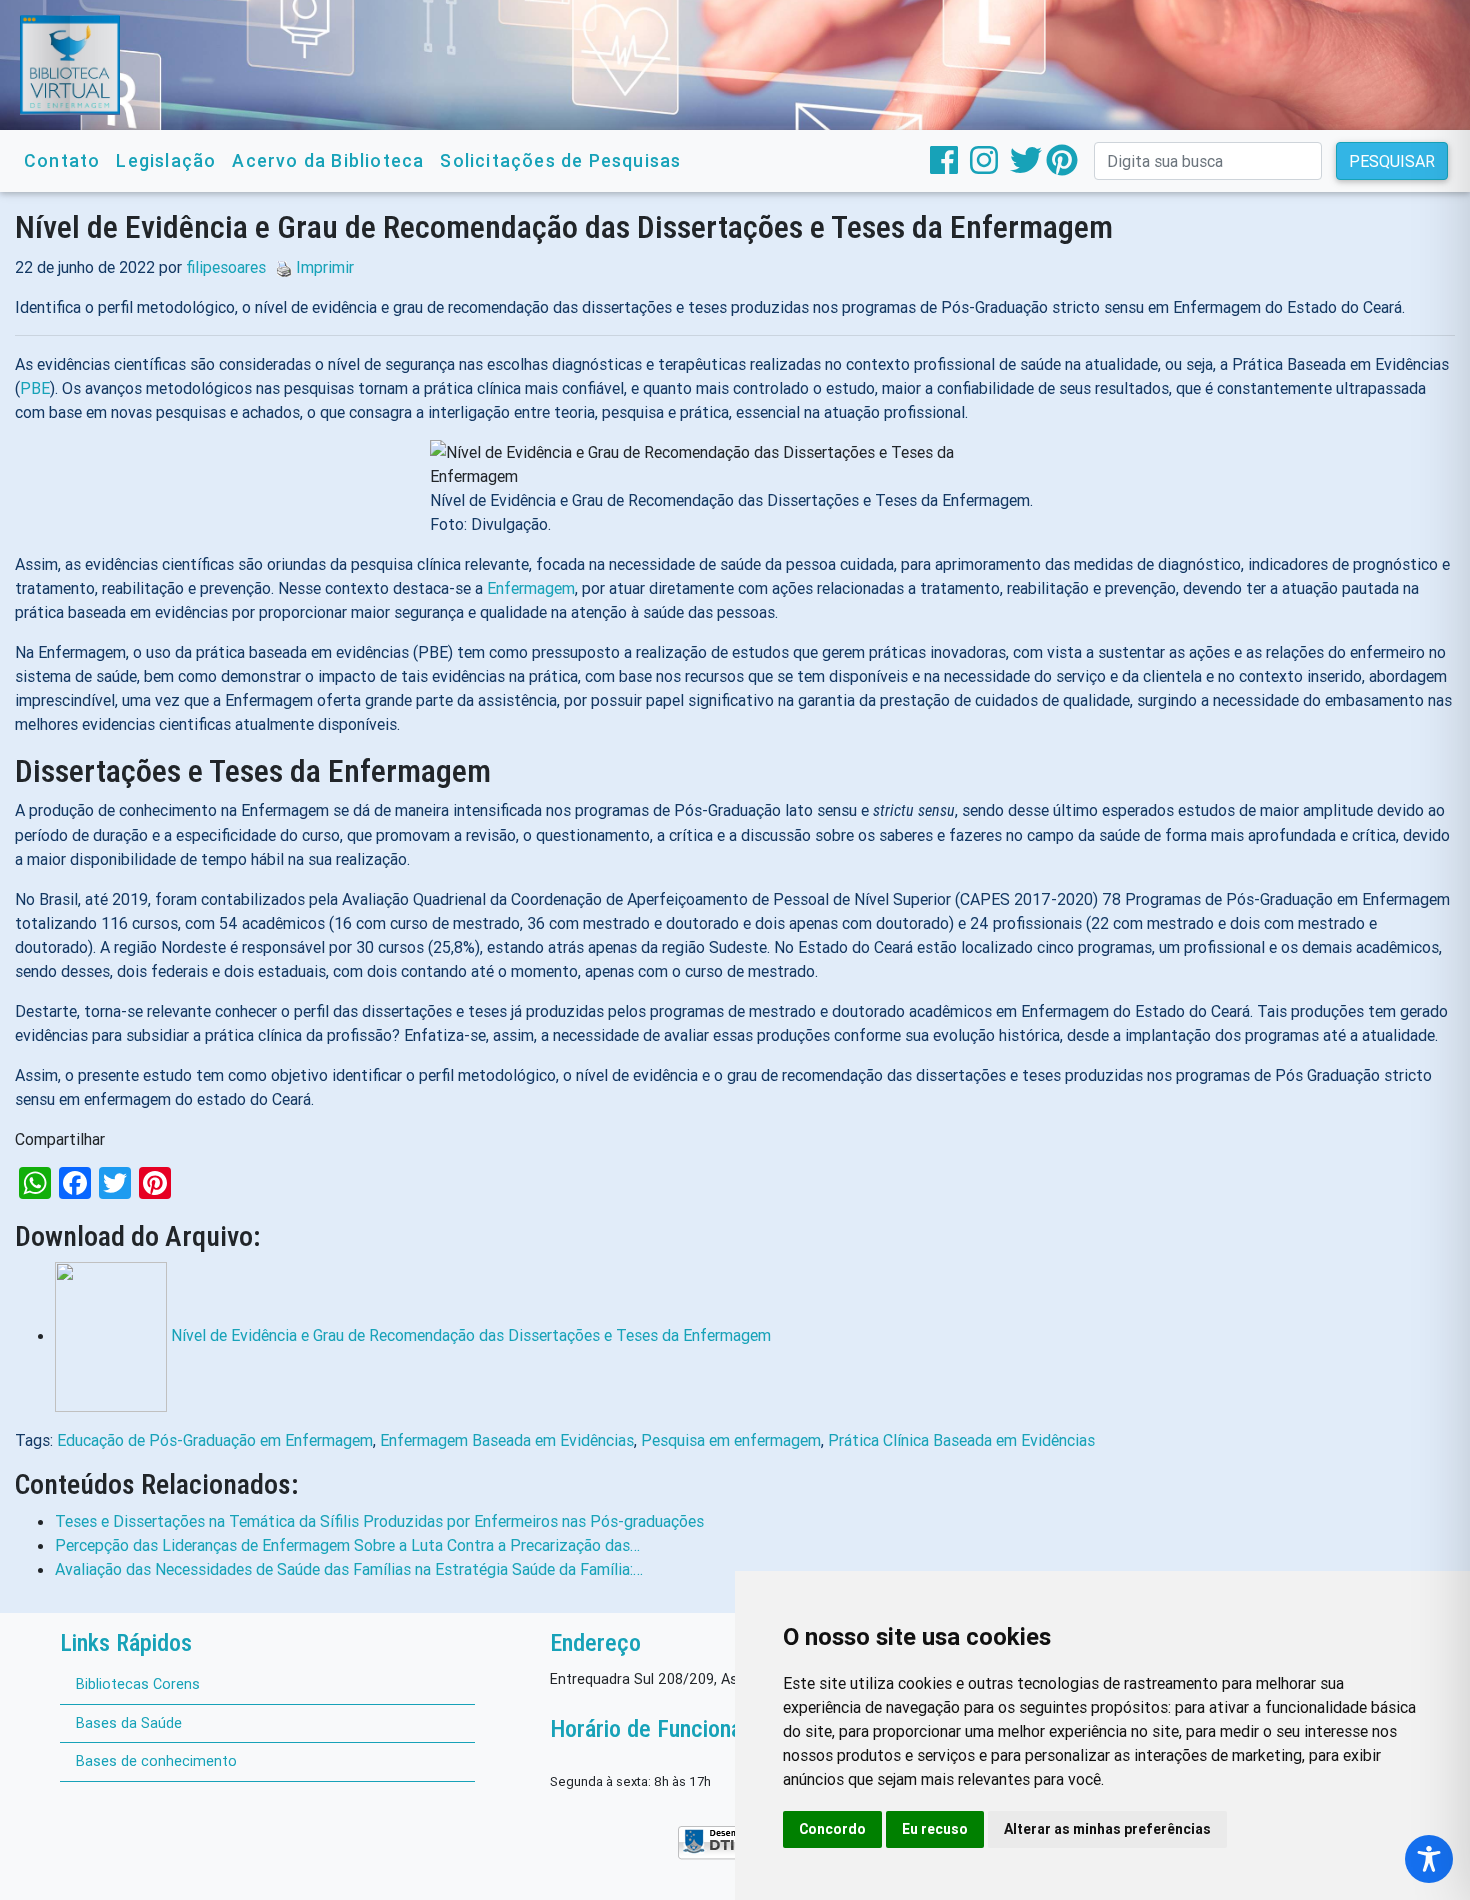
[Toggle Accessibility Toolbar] (1429, 1859)
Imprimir (325, 267)
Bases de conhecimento (156, 1761)
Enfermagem (531, 588)
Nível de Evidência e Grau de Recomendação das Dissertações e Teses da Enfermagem (471, 1335)
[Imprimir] (279, 267)
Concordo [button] (832, 1829)
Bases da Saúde (129, 1723)
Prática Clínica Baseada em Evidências (961, 1440)
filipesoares (226, 267)
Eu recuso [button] (935, 1829)
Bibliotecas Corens (138, 1684)
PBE (35, 388)
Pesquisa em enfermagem (731, 1440)
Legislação (166, 160)
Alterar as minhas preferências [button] (1107, 1829)
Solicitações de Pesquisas (560, 160)
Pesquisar (1392, 161)
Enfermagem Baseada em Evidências (507, 1440)
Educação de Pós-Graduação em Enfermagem (215, 1440)
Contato (62, 160)
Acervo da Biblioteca (328, 160)
